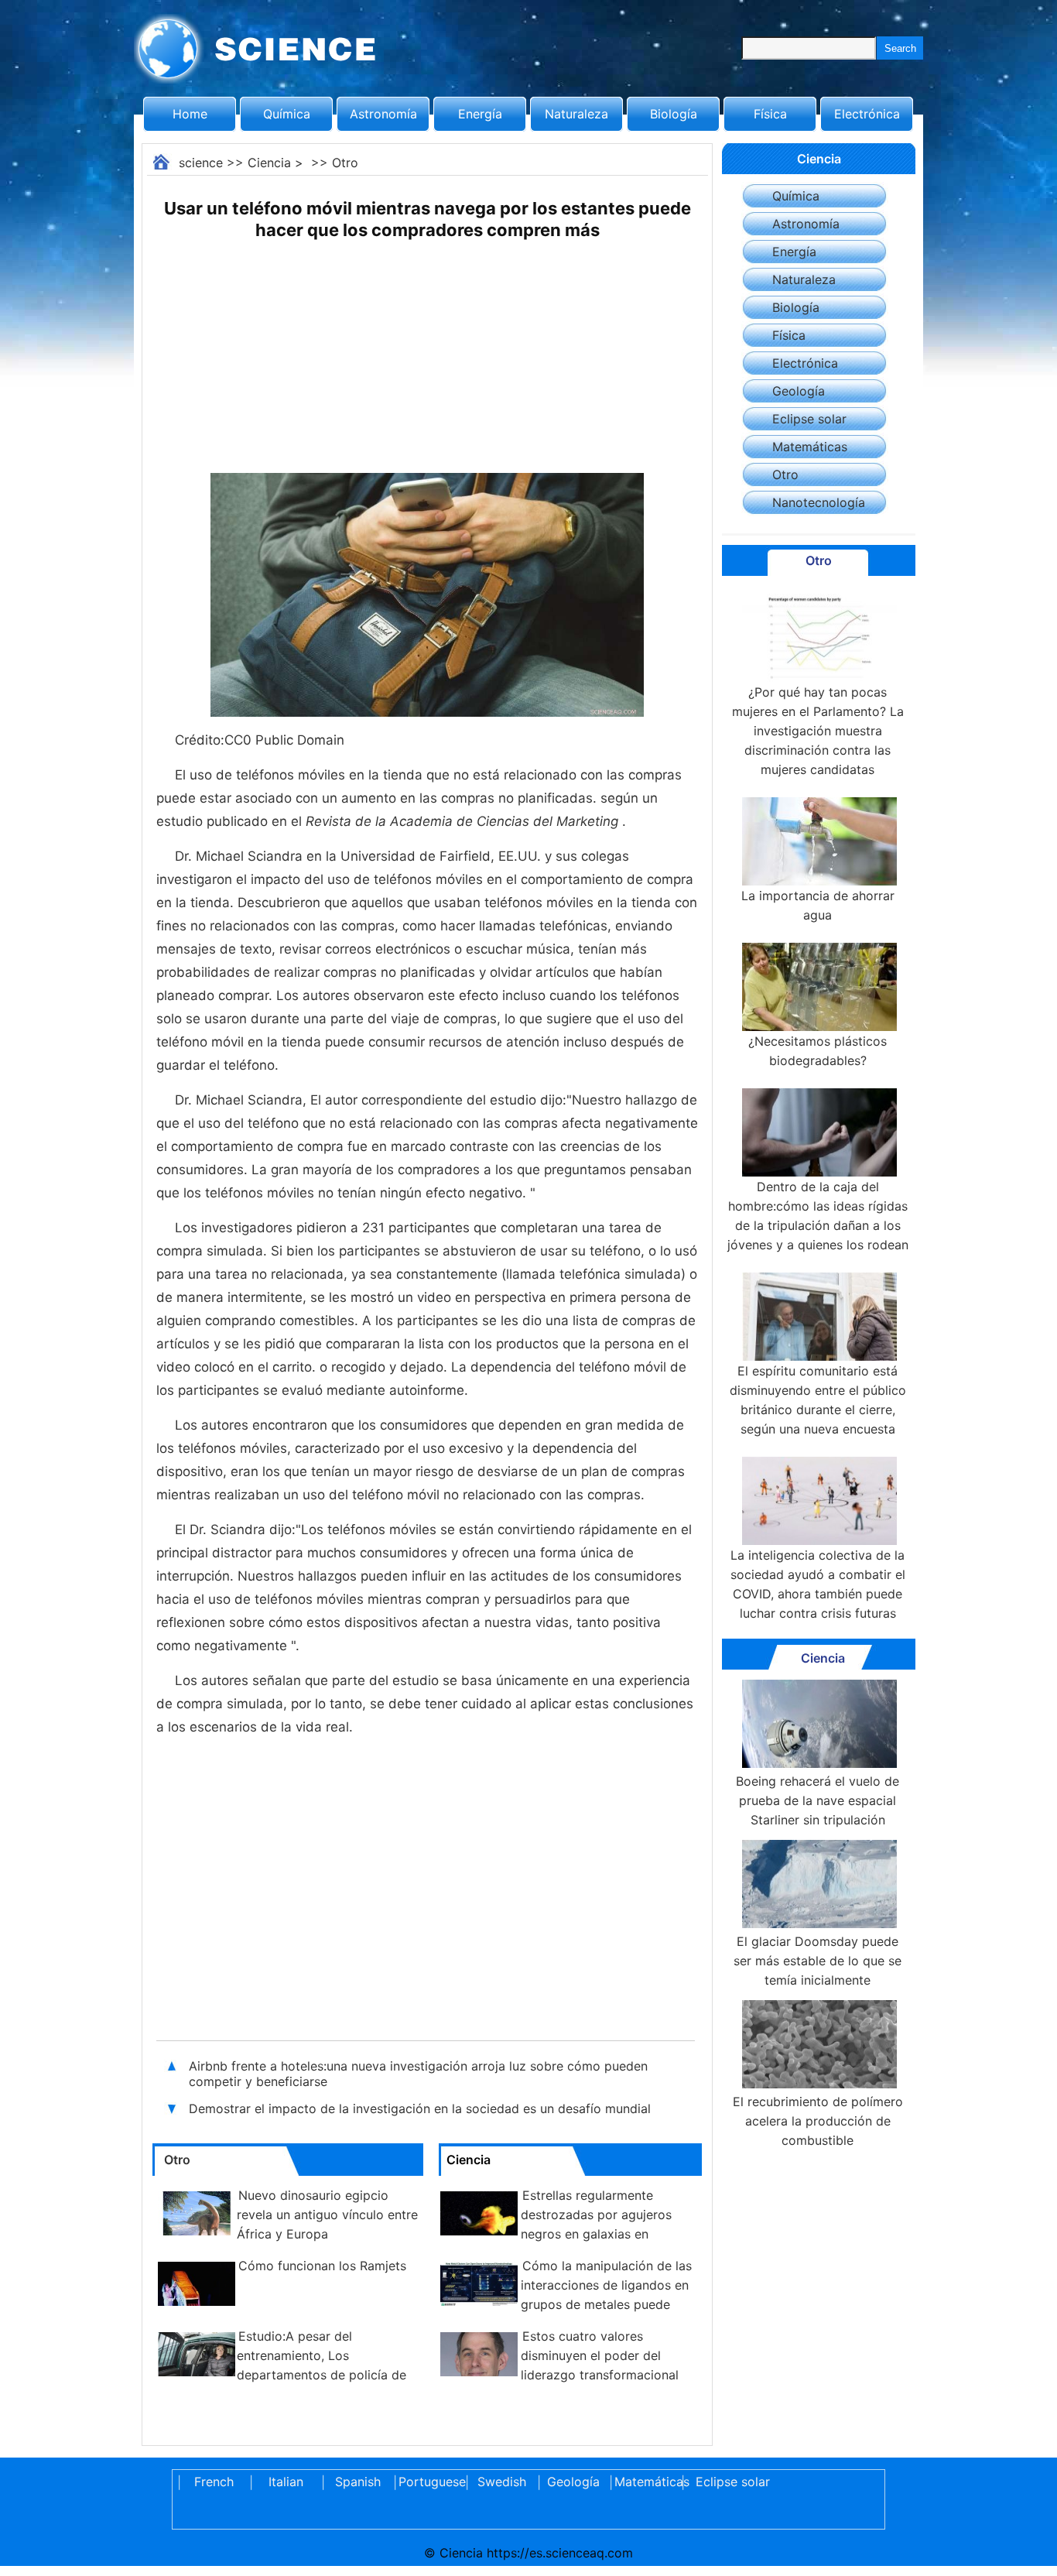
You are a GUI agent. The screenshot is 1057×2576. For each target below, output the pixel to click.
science (201, 163)
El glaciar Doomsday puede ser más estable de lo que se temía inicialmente (818, 1961)
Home (190, 114)
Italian (286, 2482)
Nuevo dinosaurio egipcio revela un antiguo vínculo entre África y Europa (327, 2215)
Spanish (358, 2482)
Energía (480, 114)
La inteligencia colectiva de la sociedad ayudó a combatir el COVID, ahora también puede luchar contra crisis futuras (818, 1584)
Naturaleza (576, 114)
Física (770, 114)
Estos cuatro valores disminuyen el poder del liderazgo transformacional (600, 2355)
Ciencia (269, 163)
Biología (674, 114)
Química (287, 114)
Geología (799, 391)
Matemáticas (810, 447)
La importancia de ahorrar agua (818, 905)
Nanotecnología (819, 502)
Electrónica (867, 114)
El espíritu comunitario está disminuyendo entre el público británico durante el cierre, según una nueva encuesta (818, 1400)
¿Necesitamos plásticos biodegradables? (818, 1051)
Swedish (502, 2482)
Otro (345, 163)
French (214, 2482)
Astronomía (383, 114)
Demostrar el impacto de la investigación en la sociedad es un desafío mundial (420, 2108)
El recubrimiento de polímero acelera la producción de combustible (818, 2121)
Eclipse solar (809, 419)
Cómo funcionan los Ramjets (322, 2266)
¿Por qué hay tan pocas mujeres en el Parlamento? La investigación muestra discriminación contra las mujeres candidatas (818, 731)
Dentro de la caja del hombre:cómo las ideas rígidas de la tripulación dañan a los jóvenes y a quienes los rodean (818, 1216)
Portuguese (429, 2482)
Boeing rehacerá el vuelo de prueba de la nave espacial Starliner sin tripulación (818, 1800)
